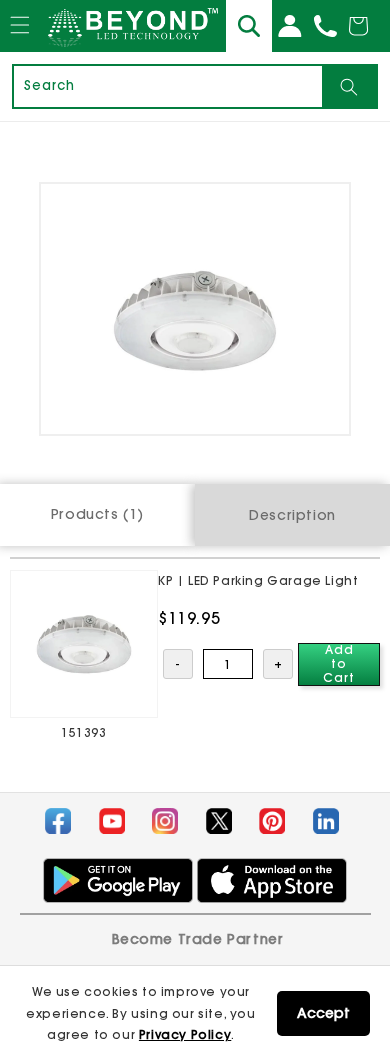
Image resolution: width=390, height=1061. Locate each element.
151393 (84, 732)
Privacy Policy (185, 1034)
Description (292, 515)
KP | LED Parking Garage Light (258, 580)
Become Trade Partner (198, 939)
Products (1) (97, 514)
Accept (323, 1013)
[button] (19, 44)
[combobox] (168, 86)
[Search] (349, 86)
